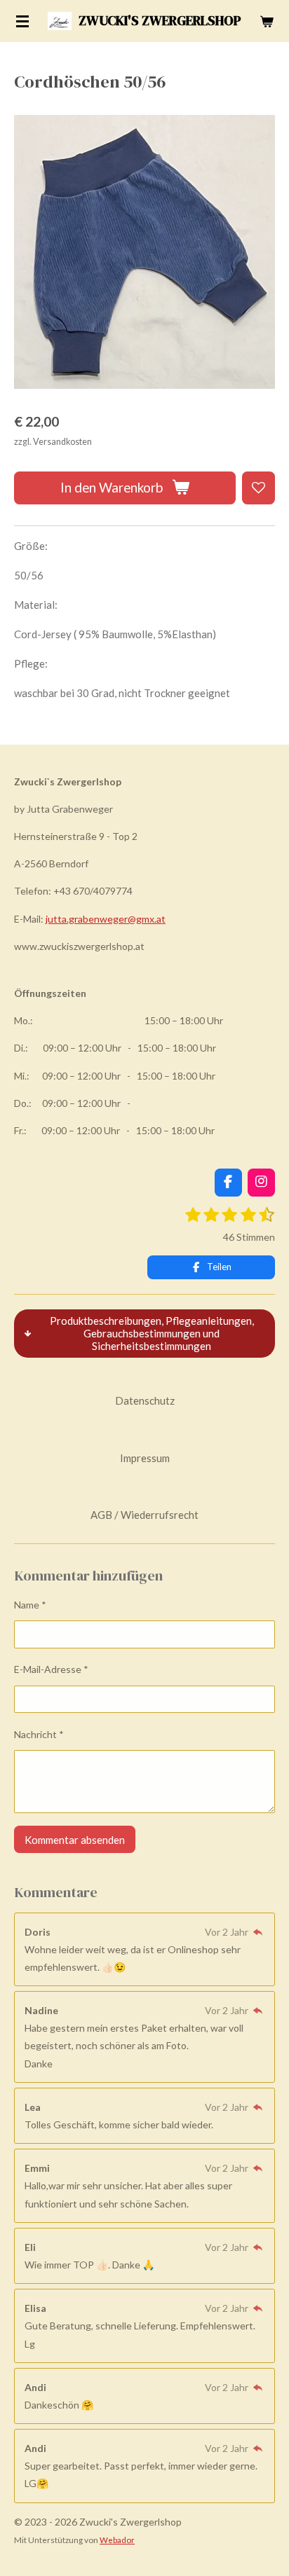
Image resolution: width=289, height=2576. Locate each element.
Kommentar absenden (75, 1840)
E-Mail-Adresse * (51, 1669)
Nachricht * (39, 1734)
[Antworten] (257, 1932)
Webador (117, 2540)
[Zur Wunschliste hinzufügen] (258, 488)
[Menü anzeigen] (22, 21)
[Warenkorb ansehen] (267, 21)
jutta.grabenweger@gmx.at (106, 919)
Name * (30, 1605)
